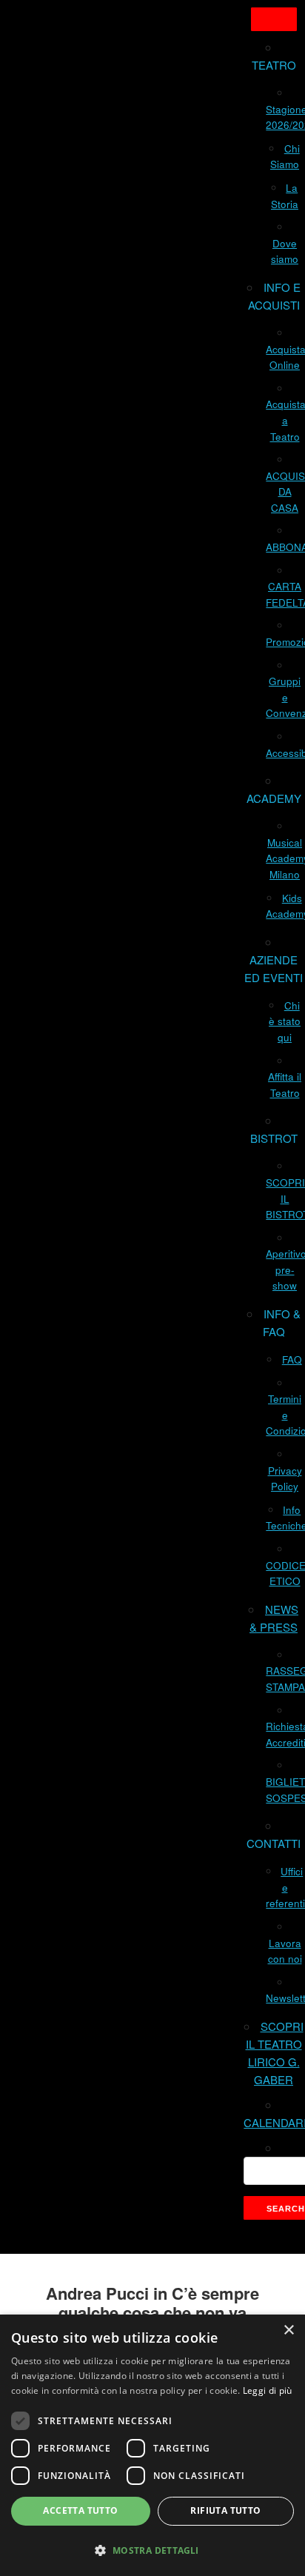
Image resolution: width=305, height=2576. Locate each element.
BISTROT (274, 1138)
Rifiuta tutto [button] (225, 2510)
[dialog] (152, 2445)
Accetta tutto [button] (80, 2510)
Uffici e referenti (285, 1887)
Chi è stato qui (285, 1021)
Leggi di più (268, 2390)
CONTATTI (274, 1843)
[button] (152, 2550)
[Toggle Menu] (274, 19)
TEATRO (274, 65)
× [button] (288, 2330)
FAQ (292, 1359)
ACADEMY (274, 798)
